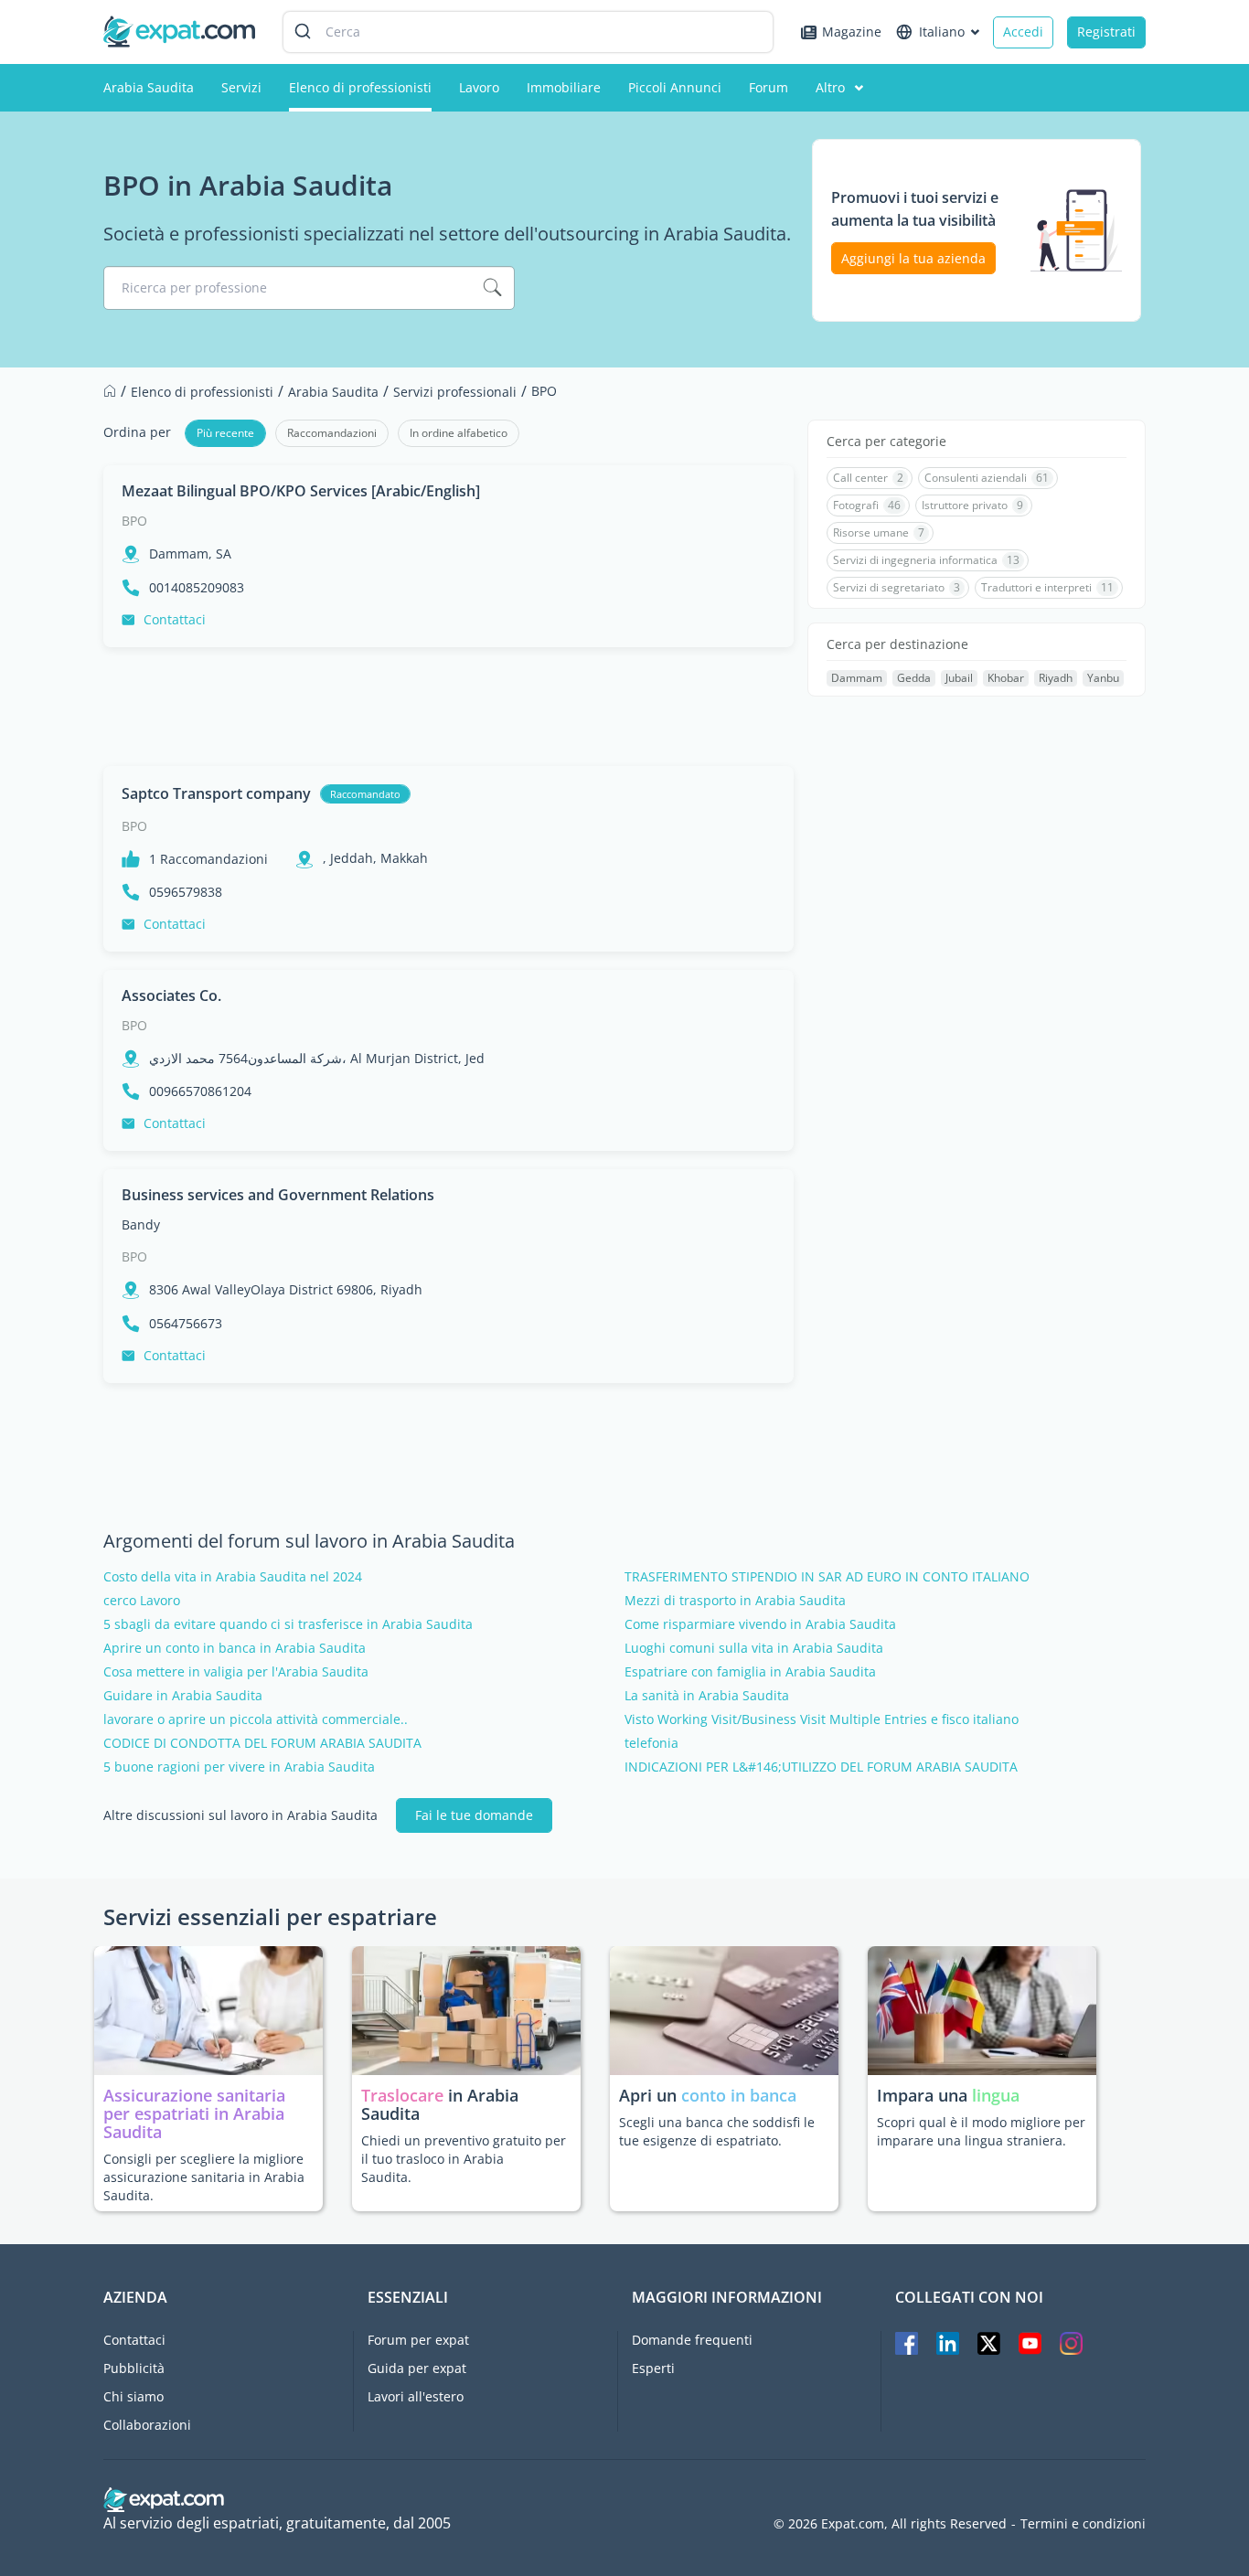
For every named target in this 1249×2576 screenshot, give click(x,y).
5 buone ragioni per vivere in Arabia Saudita (239, 1767)
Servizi (241, 87)
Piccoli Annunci (675, 87)
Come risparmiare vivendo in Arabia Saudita (760, 1624)
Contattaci (175, 619)
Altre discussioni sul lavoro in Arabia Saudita (240, 1815)
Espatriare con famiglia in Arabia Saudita (750, 1672)
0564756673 (186, 1324)
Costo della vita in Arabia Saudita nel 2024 (233, 1577)
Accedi (1023, 32)
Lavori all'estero (416, 2396)
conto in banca (739, 2095)
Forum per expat (418, 2340)
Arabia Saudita (149, 87)
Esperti (653, 2368)
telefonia (651, 1743)
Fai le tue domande (474, 1815)
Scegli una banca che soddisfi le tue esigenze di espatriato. (717, 2131)
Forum (769, 87)
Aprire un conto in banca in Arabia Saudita (235, 1648)
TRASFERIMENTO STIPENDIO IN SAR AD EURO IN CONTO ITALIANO (827, 1577)
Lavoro (479, 87)
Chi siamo (133, 2396)
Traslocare (405, 2095)
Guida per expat (417, 2368)
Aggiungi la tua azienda (913, 258)
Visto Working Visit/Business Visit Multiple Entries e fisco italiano (822, 1719)
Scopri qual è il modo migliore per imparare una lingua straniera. (981, 2131)
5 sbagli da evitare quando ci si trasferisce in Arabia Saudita (288, 1624)
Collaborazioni (147, 2425)
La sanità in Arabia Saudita (707, 1696)
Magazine (852, 32)
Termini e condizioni (1083, 2524)
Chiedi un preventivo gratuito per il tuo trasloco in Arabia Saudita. (464, 2159)
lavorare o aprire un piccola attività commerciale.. (256, 1719)
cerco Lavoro (142, 1601)
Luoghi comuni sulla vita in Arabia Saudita (754, 1648)
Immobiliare (564, 87)
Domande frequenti (692, 2340)
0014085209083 (197, 588)
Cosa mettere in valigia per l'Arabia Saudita (236, 1672)
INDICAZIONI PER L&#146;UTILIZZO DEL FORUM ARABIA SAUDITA (821, 1767)
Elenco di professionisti (360, 87)
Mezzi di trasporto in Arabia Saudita (735, 1601)
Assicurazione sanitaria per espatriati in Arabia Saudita (194, 2113)
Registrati (1106, 32)
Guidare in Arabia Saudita (183, 1696)
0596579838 (186, 892)
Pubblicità (134, 2368)
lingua (996, 2095)
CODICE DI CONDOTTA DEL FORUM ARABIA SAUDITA (262, 1743)
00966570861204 (200, 1091)
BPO (134, 521)
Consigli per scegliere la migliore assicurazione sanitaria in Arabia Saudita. (204, 2177)
